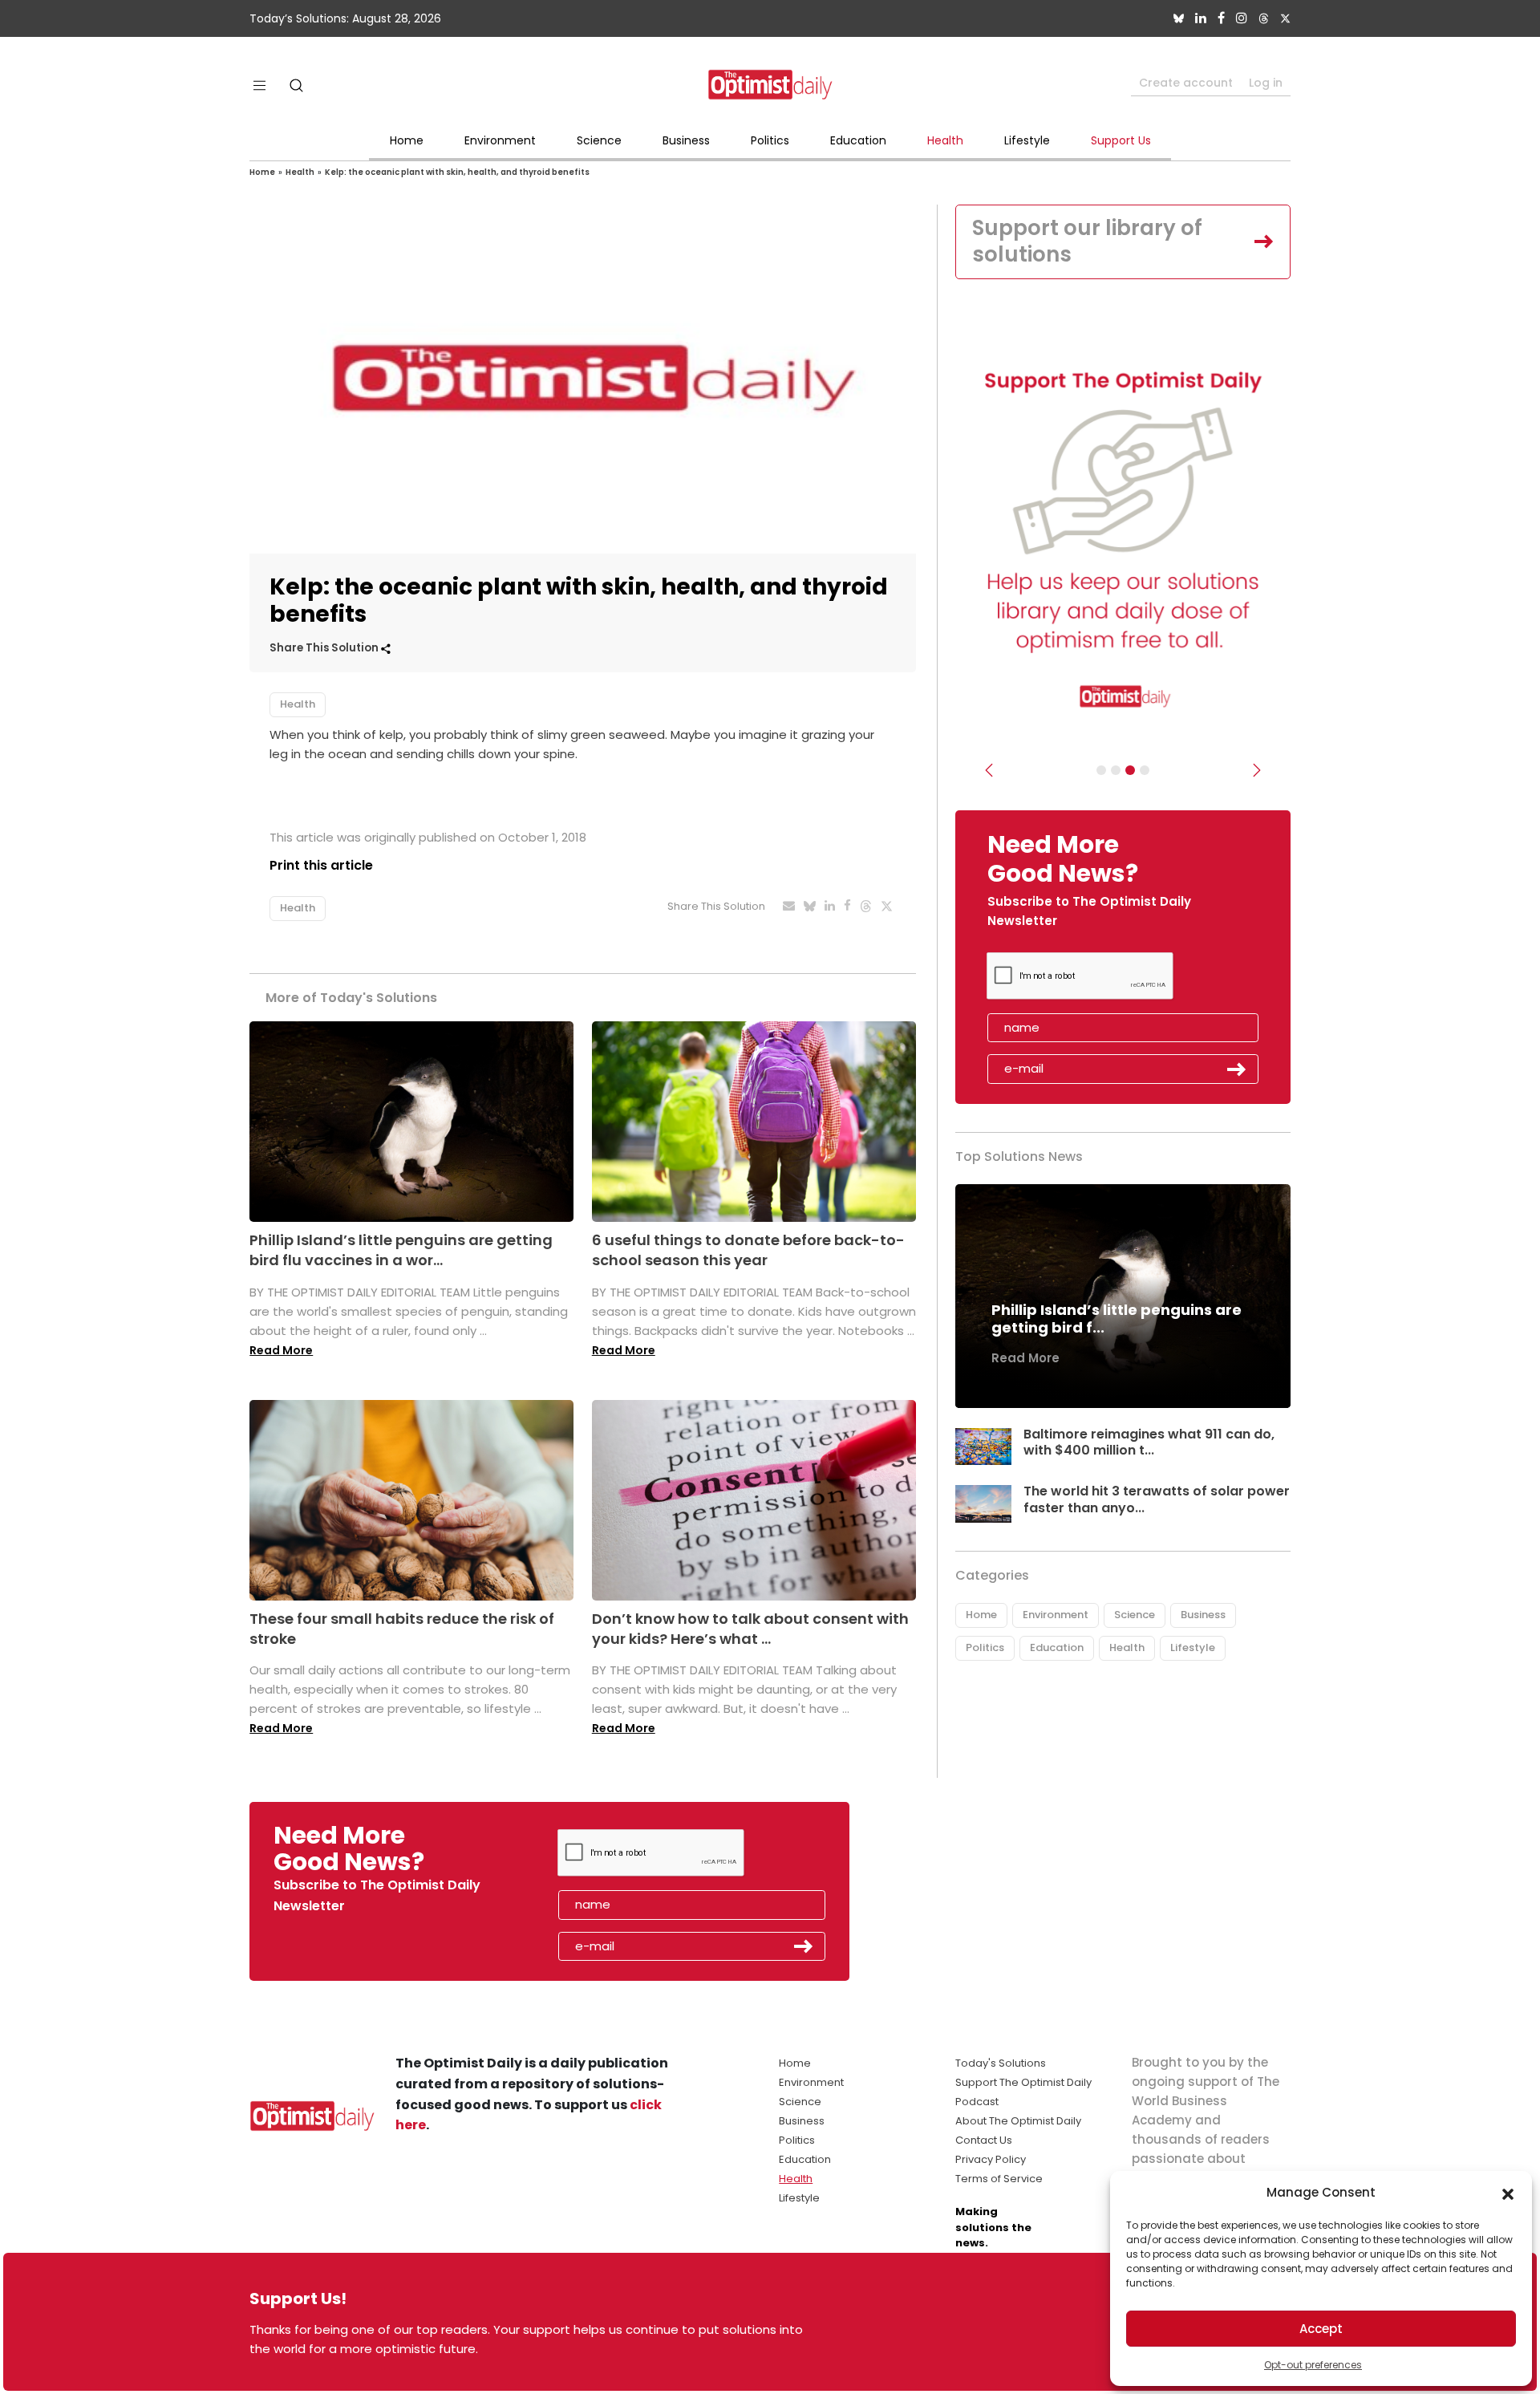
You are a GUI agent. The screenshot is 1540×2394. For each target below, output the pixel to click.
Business (686, 140)
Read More (281, 1350)
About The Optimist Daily (1018, 2121)
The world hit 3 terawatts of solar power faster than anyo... (1157, 1499)
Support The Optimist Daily (1023, 2082)
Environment (500, 140)
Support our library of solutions (1087, 241)
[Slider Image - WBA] (1116, 770)
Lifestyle (1027, 140)
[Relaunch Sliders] (1145, 770)
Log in (1266, 83)
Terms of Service (999, 2179)
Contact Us (984, 2140)
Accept (1321, 2329)
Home (407, 140)
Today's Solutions (1001, 2063)
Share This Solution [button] (325, 648)
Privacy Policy (991, 2159)
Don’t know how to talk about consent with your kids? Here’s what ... (750, 1629)
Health (945, 140)
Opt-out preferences (1313, 2365)
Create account (1186, 83)
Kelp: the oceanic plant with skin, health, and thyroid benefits (457, 172)
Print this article (321, 865)
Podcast (977, 2102)
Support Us (1121, 140)
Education (858, 140)
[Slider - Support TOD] (1130, 770)
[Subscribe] (1101, 770)
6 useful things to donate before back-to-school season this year (748, 1250)
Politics (770, 140)
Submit (1237, 1069)
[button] (1508, 2193)
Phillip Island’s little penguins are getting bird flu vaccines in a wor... (401, 1250)
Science (599, 140)
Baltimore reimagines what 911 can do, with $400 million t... (1149, 1442)
